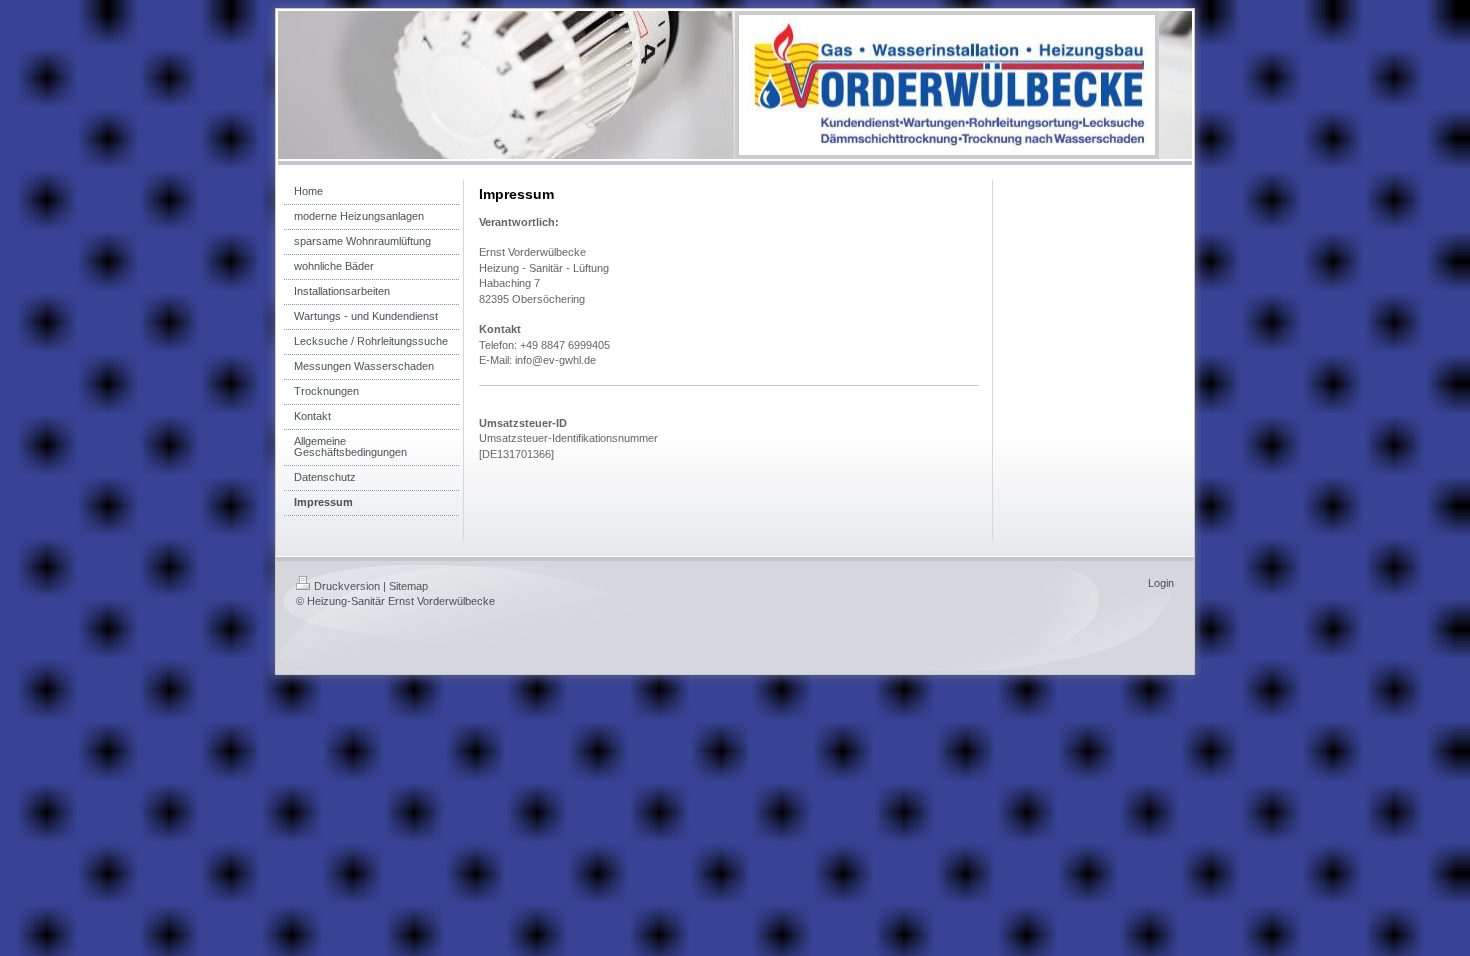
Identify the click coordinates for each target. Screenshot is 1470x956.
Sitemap (408, 586)
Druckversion (347, 586)
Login (1161, 583)
